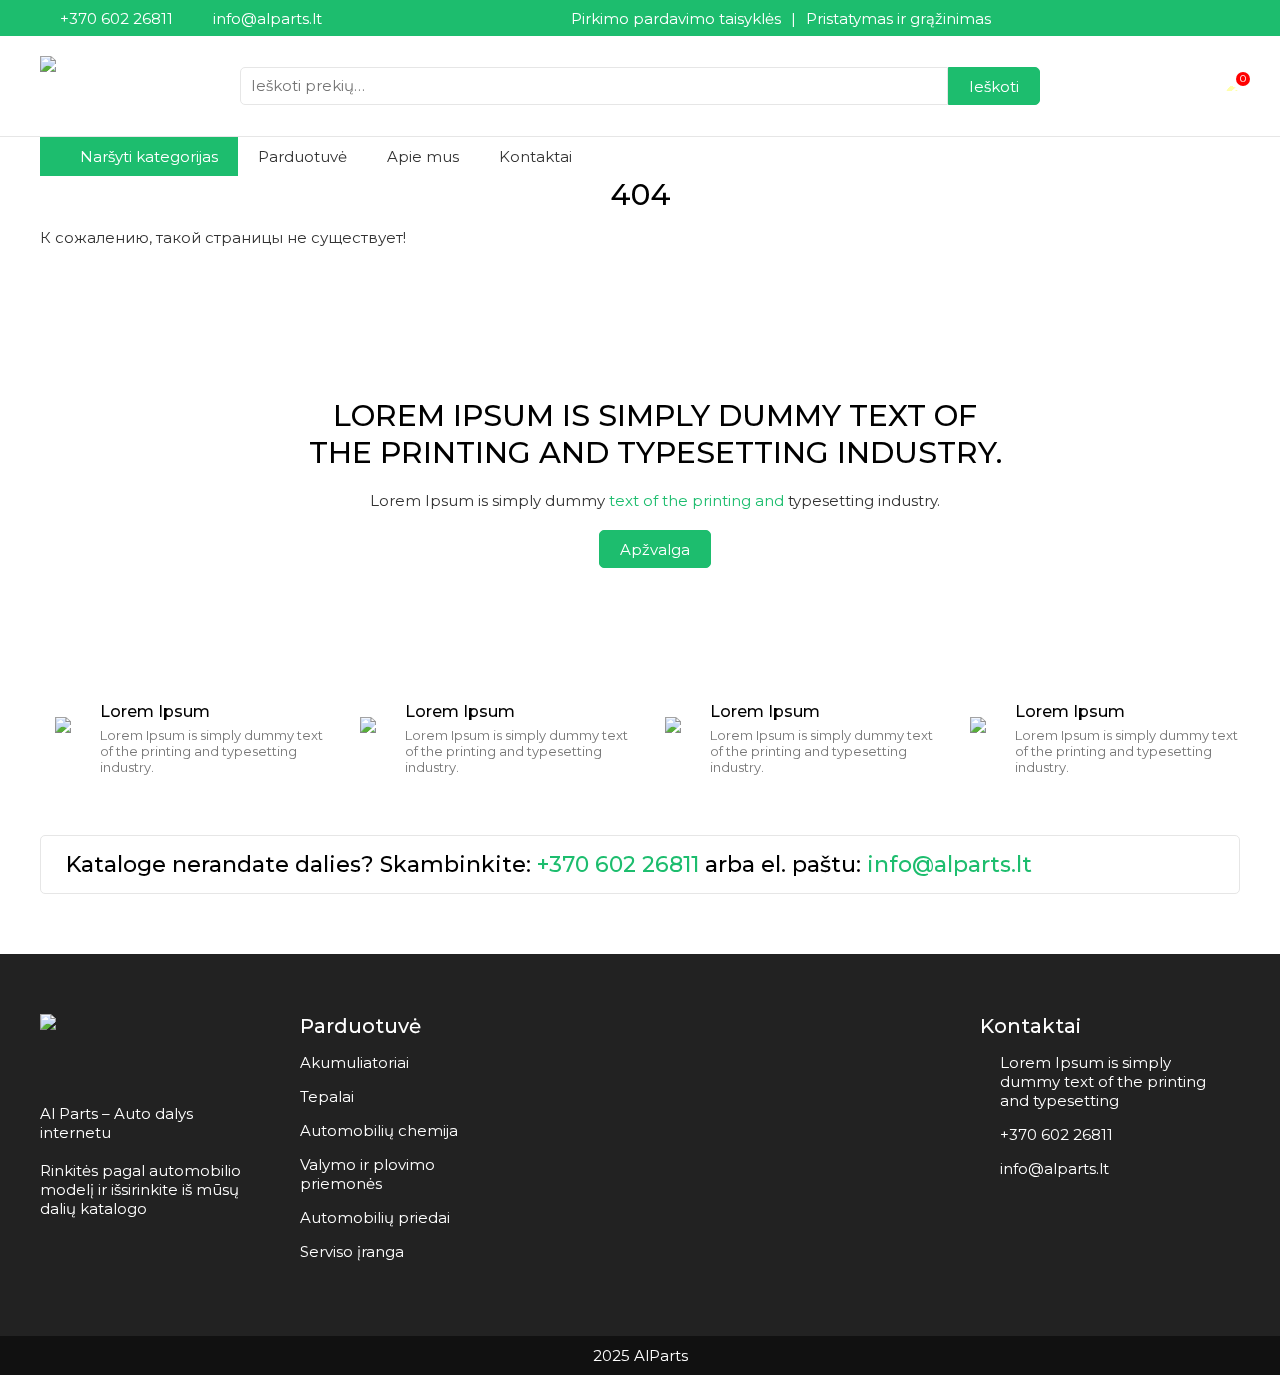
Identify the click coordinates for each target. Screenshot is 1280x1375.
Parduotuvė (302, 156)
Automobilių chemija (379, 1130)
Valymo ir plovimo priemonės (367, 1174)
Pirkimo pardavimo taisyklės (676, 18)
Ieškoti (994, 86)
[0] (1232, 86)
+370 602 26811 (618, 864)
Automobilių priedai (375, 1217)
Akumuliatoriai (354, 1062)
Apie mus (423, 156)
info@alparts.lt (949, 864)
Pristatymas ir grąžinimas (898, 18)
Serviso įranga (352, 1251)
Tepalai (327, 1096)
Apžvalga (655, 549)
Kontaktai (535, 156)
